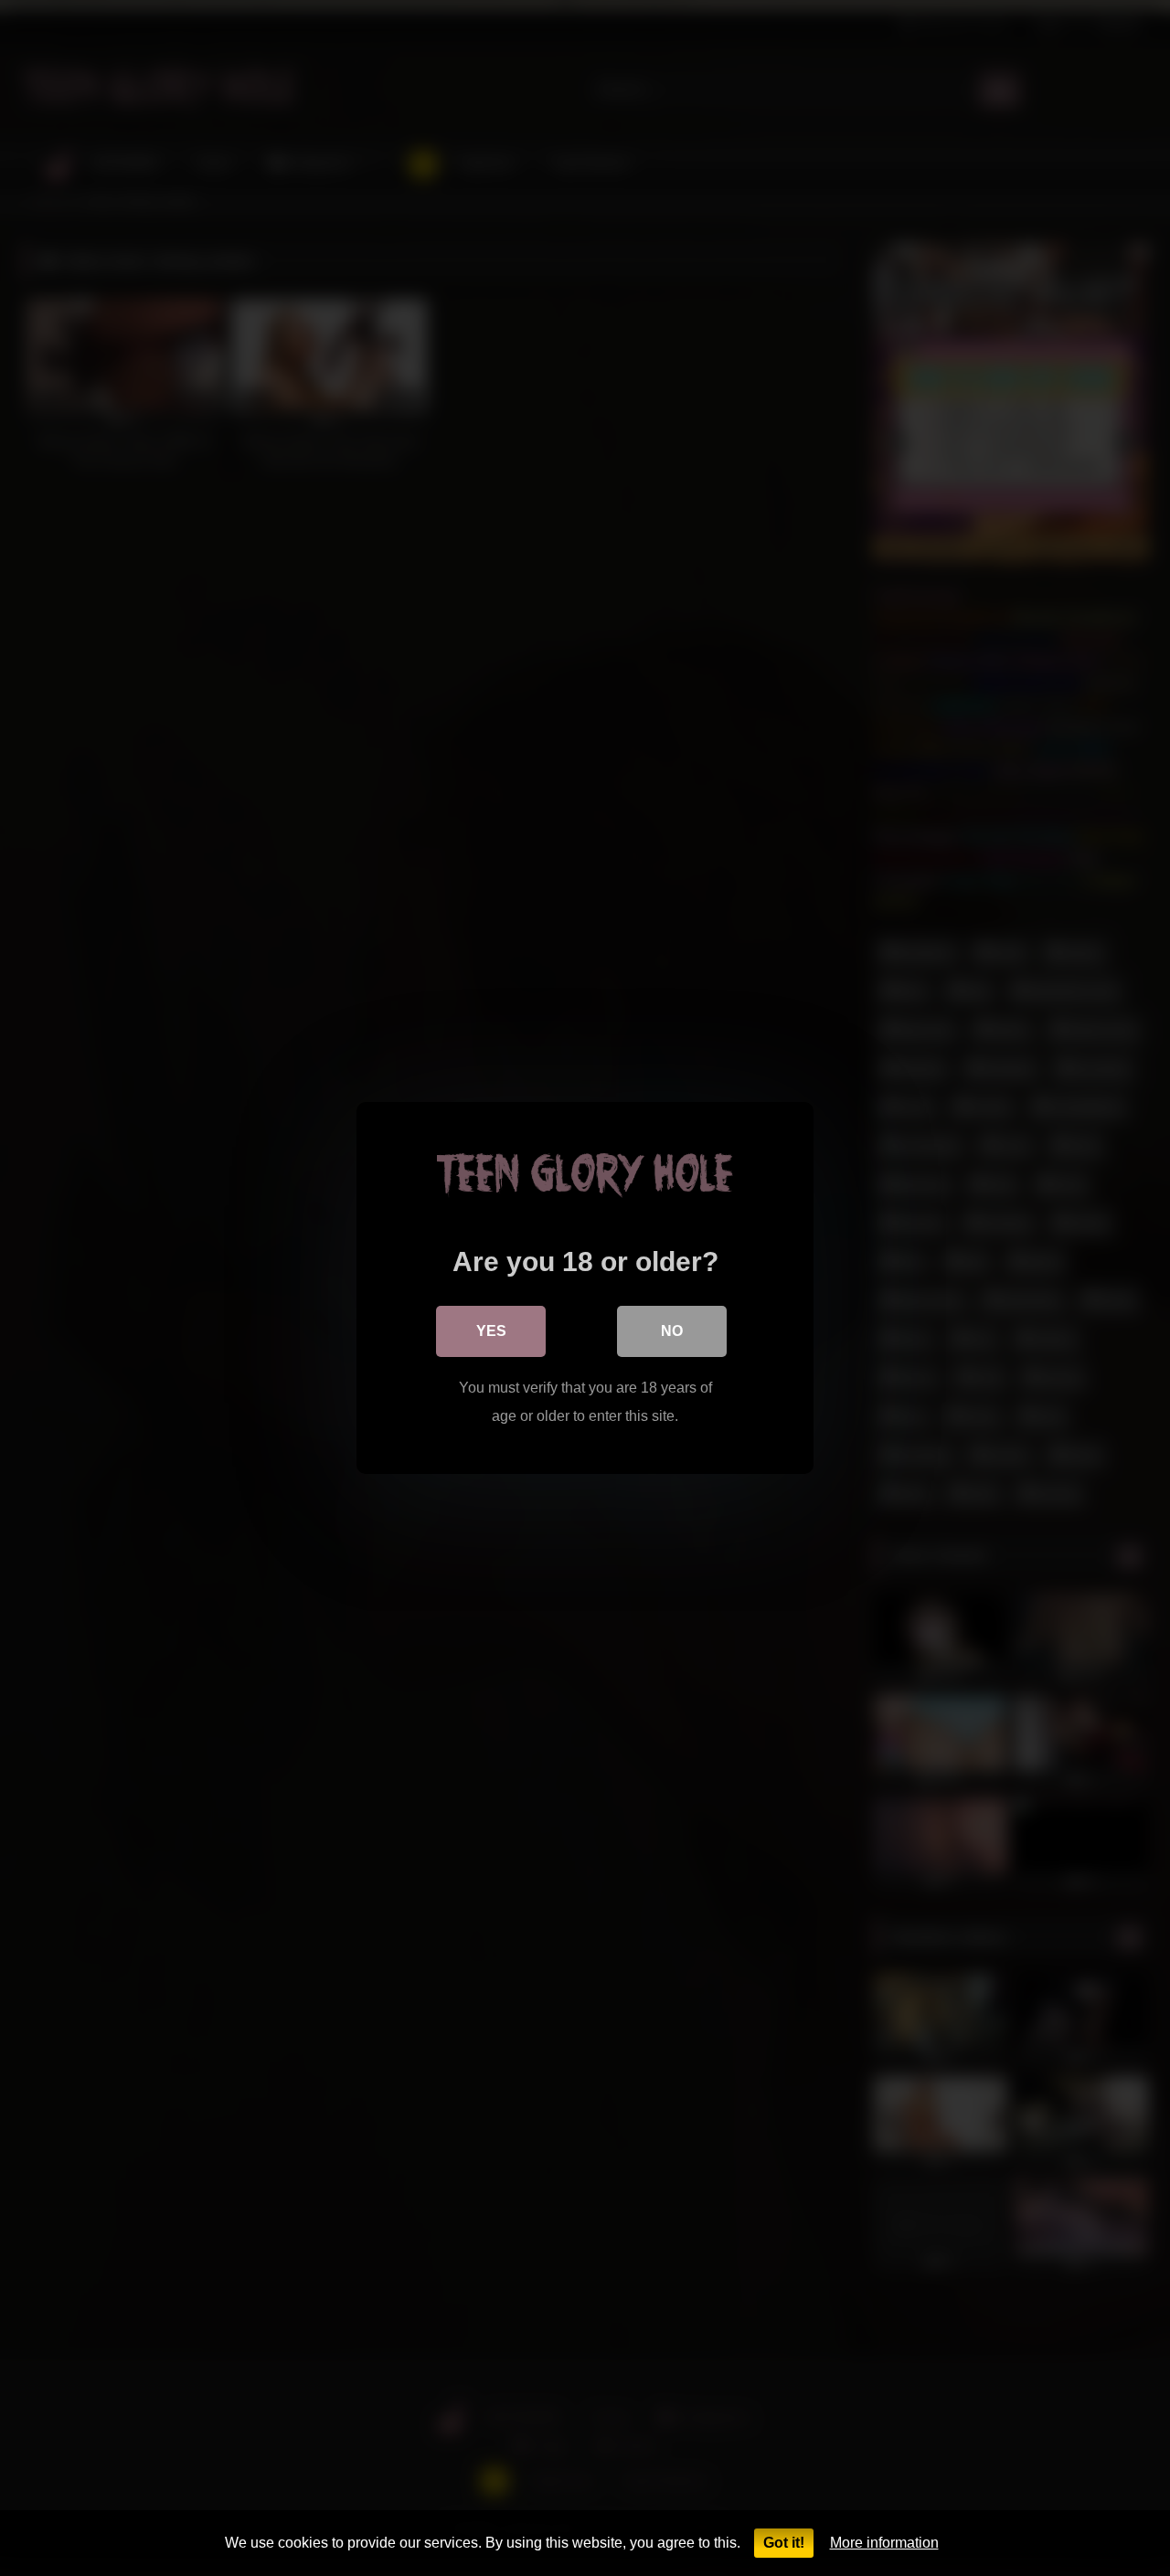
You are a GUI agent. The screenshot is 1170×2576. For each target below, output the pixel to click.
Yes (491, 1331)
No (672, 1331)
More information (884, 2543)
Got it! (784, 2543)
